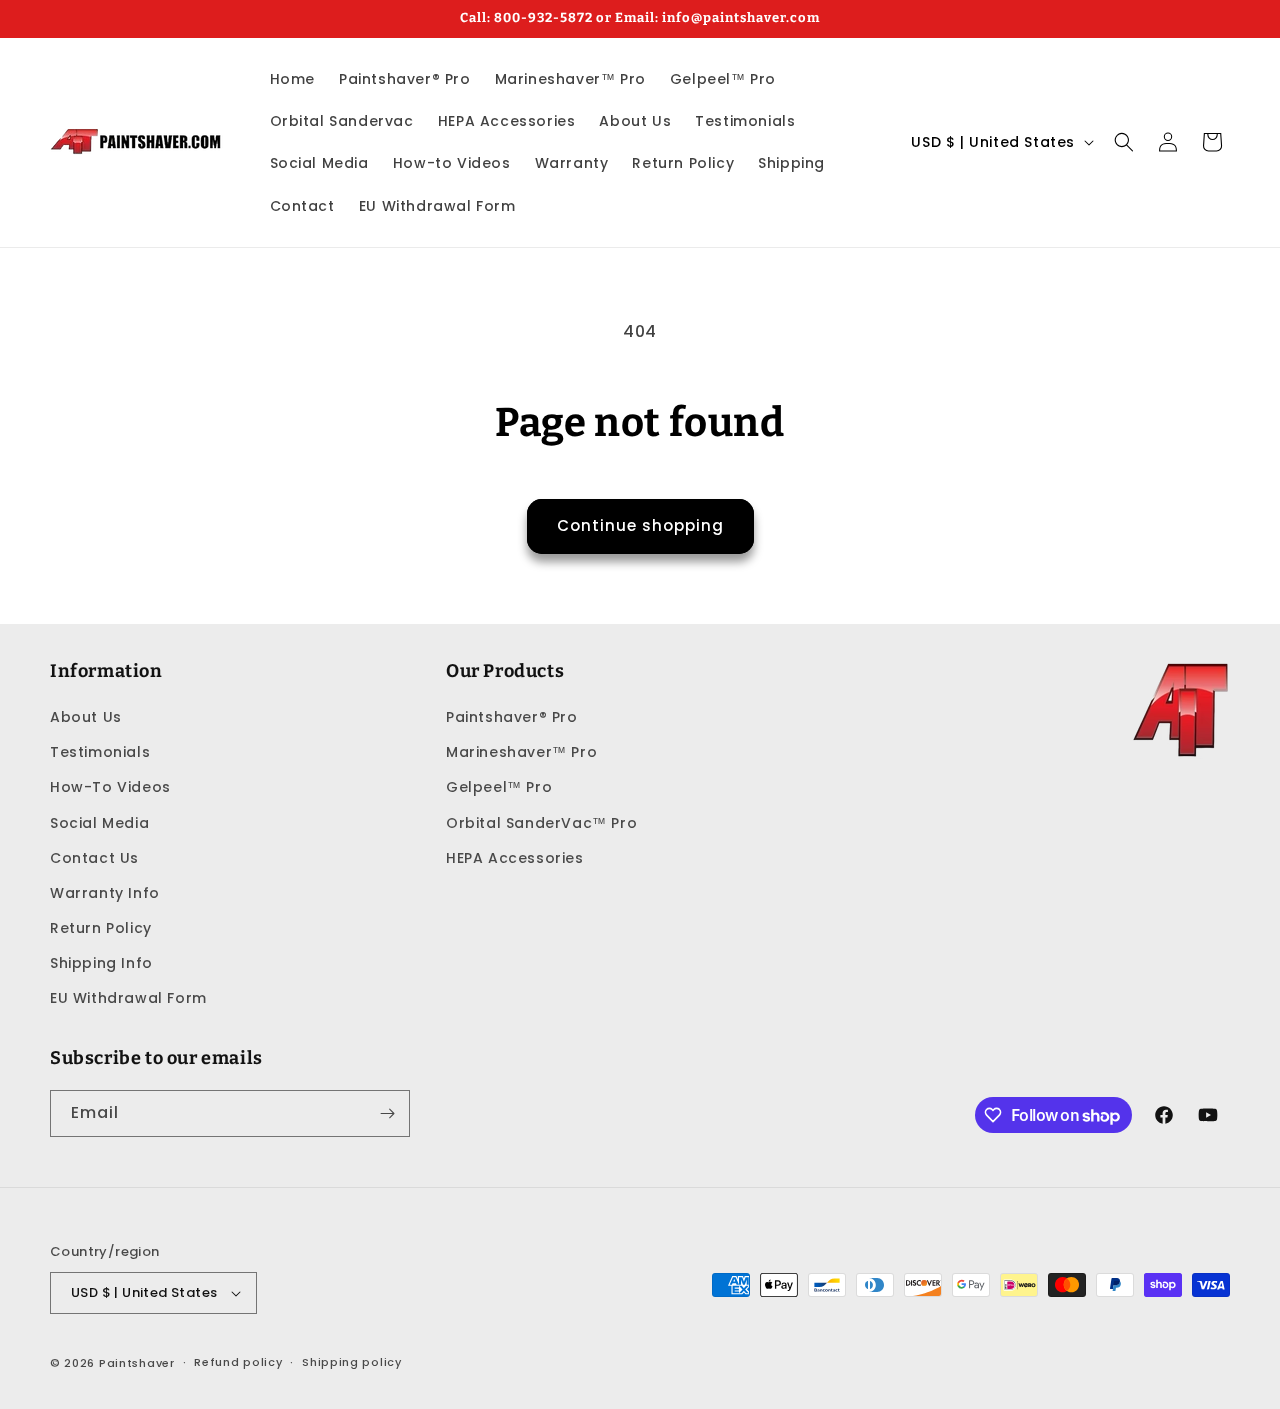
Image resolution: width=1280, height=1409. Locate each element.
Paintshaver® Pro (512, 717)
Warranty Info (105, 893)
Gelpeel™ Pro (499, 787)
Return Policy (101, 928)
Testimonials (100, 752)
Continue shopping (640, 525)
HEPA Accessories (515, 858)
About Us (86, 717)
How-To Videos (110, 787)
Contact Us (94, 858)
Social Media (99, 823)
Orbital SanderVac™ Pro (541, 823)
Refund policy (238, 1362)
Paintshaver (137, 1363)
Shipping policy (352, 1362)
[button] (1124, 142)
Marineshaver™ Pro (521, 752)
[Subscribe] (387, 1113)
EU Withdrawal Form (128, 999)
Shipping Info (101, 963)
